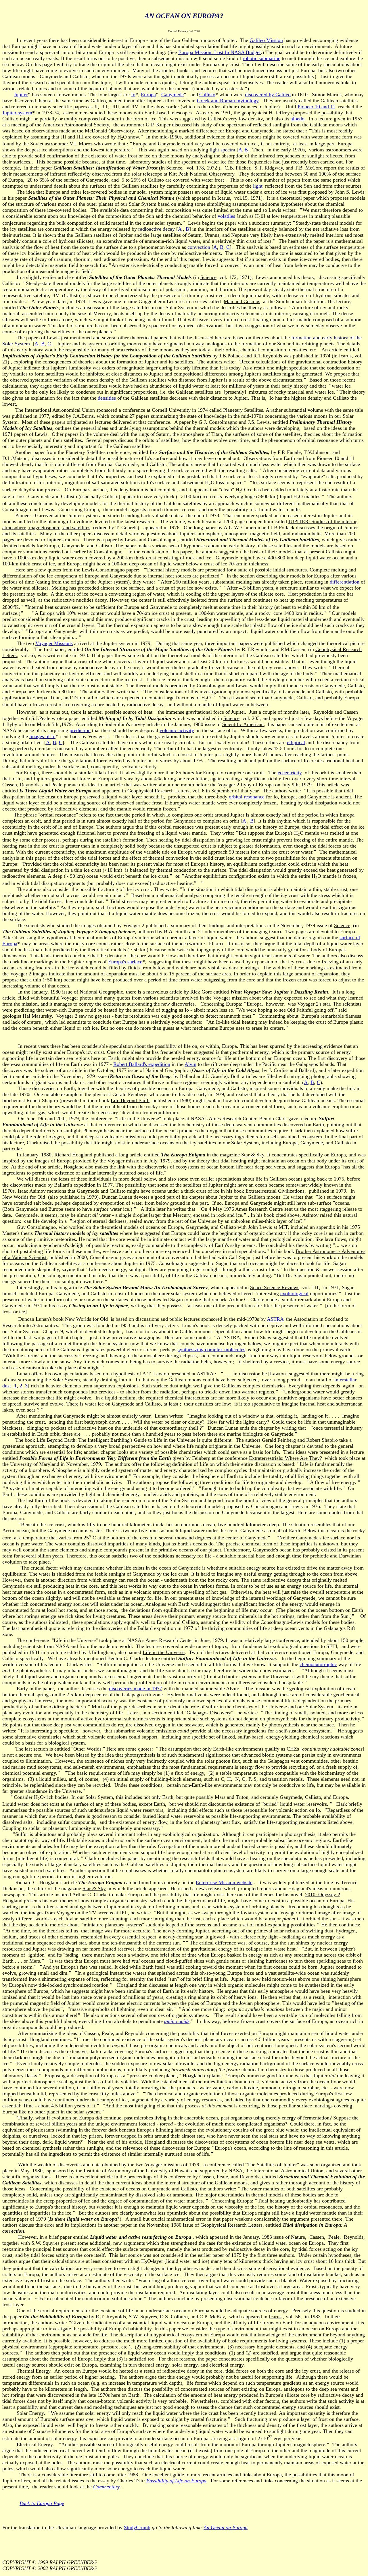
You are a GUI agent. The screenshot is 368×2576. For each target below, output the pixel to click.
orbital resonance (247, 797)
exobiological (294, 1293)
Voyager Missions (54, 643)
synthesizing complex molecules (211, 1349)
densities (107, 398)
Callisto (207, 95)
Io (133, 95)
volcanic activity (177, 730)
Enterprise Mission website (224, 1882)
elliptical (296, 742)
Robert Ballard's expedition (142, 1064)
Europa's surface (125, 962)
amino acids (177, 2021)
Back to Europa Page (42, 2503)
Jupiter (21, 95)
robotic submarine (261, 58)
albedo (298, 119)
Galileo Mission (266, 40)
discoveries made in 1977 (136, 1689)
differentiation (345, 582)
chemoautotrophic (318, 1664)
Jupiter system (17, 113)
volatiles (226, 216)
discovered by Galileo (268, 95)
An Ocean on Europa (226, 2527)
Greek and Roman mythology (228, 101)
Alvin (190, 1064)
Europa (148, 95)
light (258, 186)
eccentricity (290, 773)
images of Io (42, 736)
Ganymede (172, 95)
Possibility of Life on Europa (176, 2481)
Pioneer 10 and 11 (316, 107)
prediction (80, 730)
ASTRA (275, 1319)
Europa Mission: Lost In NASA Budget (220, 52)
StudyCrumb (137, 2527)
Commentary (107, 2487)
